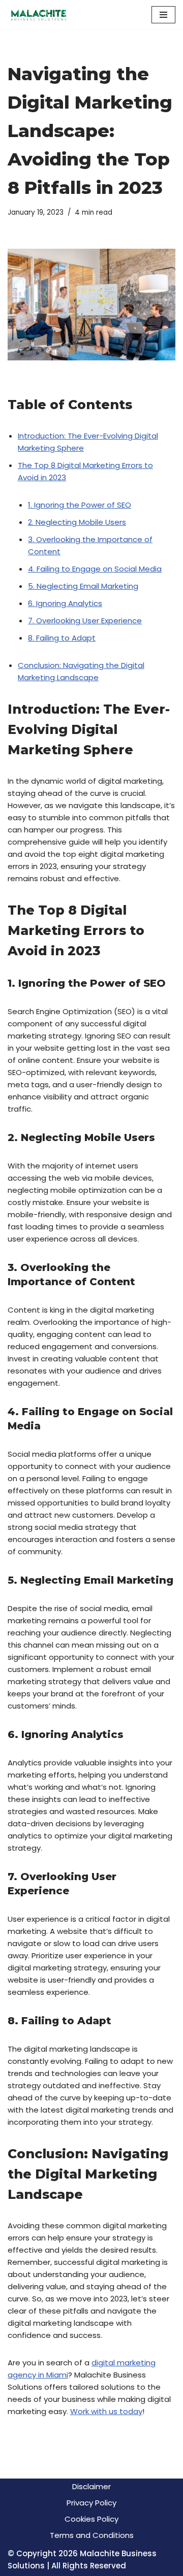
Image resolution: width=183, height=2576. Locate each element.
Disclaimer (91, 2486)
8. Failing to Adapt (62, 638)
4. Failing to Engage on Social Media (95, 569)
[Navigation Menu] (163, 15)
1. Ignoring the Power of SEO (80, 505)
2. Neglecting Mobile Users (77, 522)
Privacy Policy (91, 2503)
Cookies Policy (91, 2519)
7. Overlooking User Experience (85, 621)
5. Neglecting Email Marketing (83, 586)
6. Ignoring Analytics (65, 603)
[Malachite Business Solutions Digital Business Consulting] (38, 15)
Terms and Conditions (92, 2535)
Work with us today (106, 2411)
